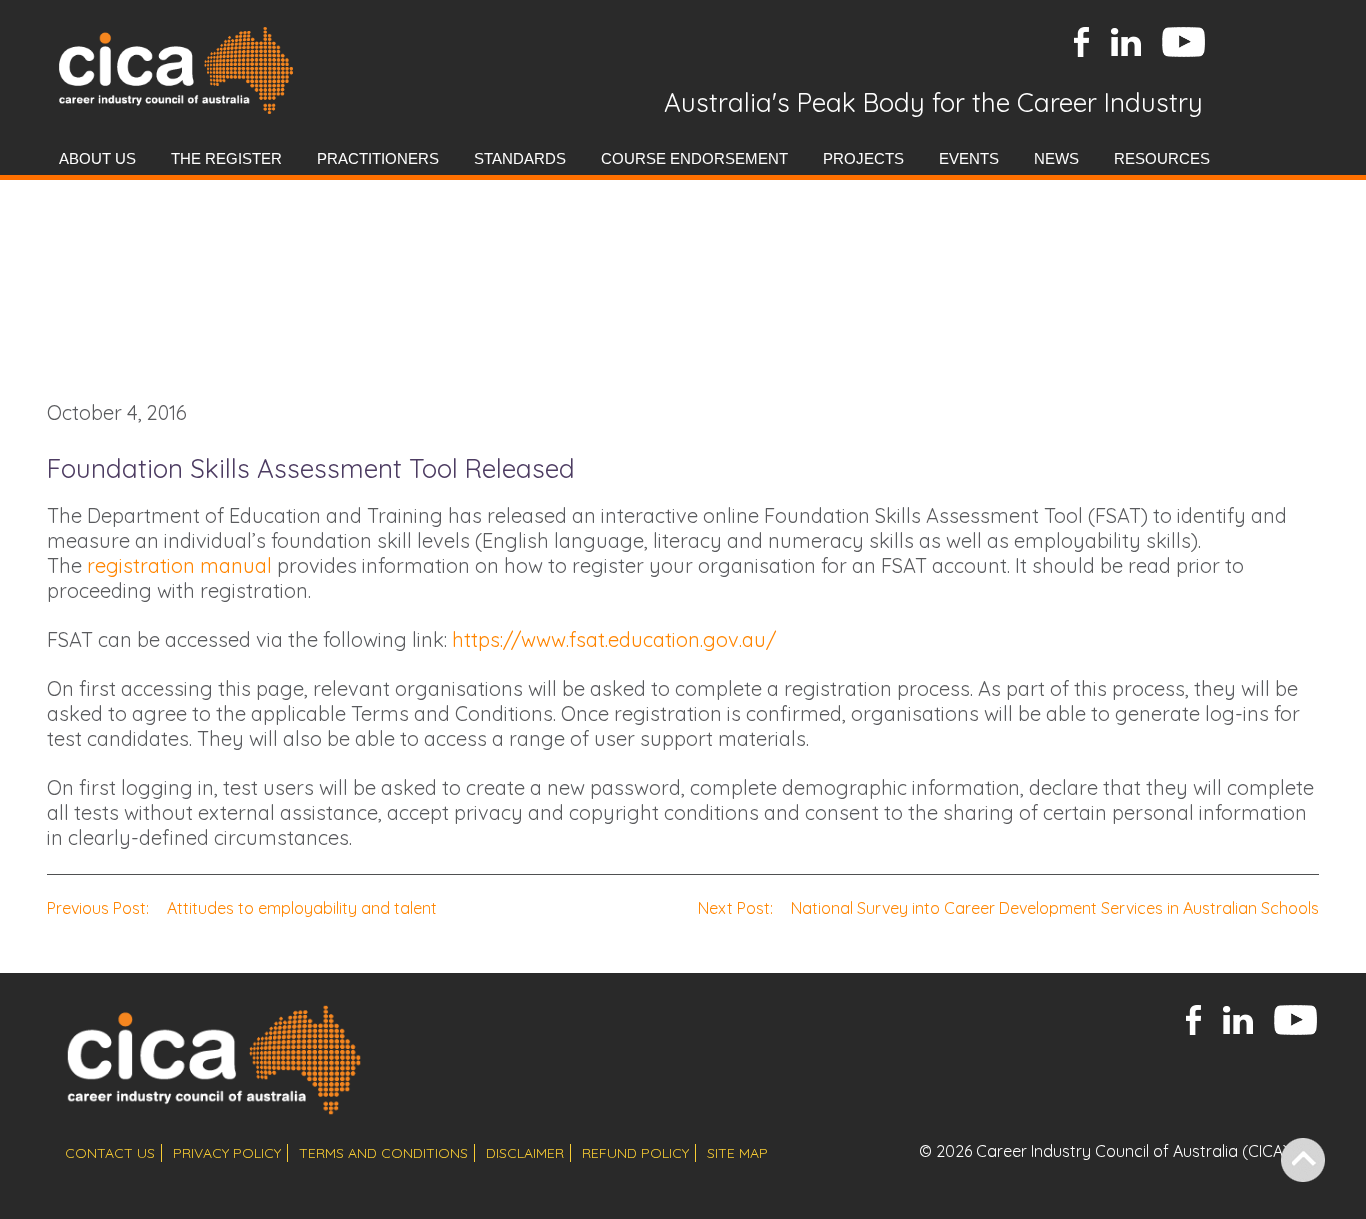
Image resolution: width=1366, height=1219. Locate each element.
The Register (226, 158)
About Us (97, 158)
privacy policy (227, 1153)
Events (969, 158)
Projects (863, 158)
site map (737, 1153)
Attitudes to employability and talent (242, 908)
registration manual (179, 565)
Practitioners (378, 158)
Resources (1162, 158)
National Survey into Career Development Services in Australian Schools (1008, 908)
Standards (520, 158)
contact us (110, 1153)
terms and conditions (383, 1153)
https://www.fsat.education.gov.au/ (614, 639)
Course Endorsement (694, 158)
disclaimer (525, 1153)
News (1056, 158)
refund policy (635, 1153)
